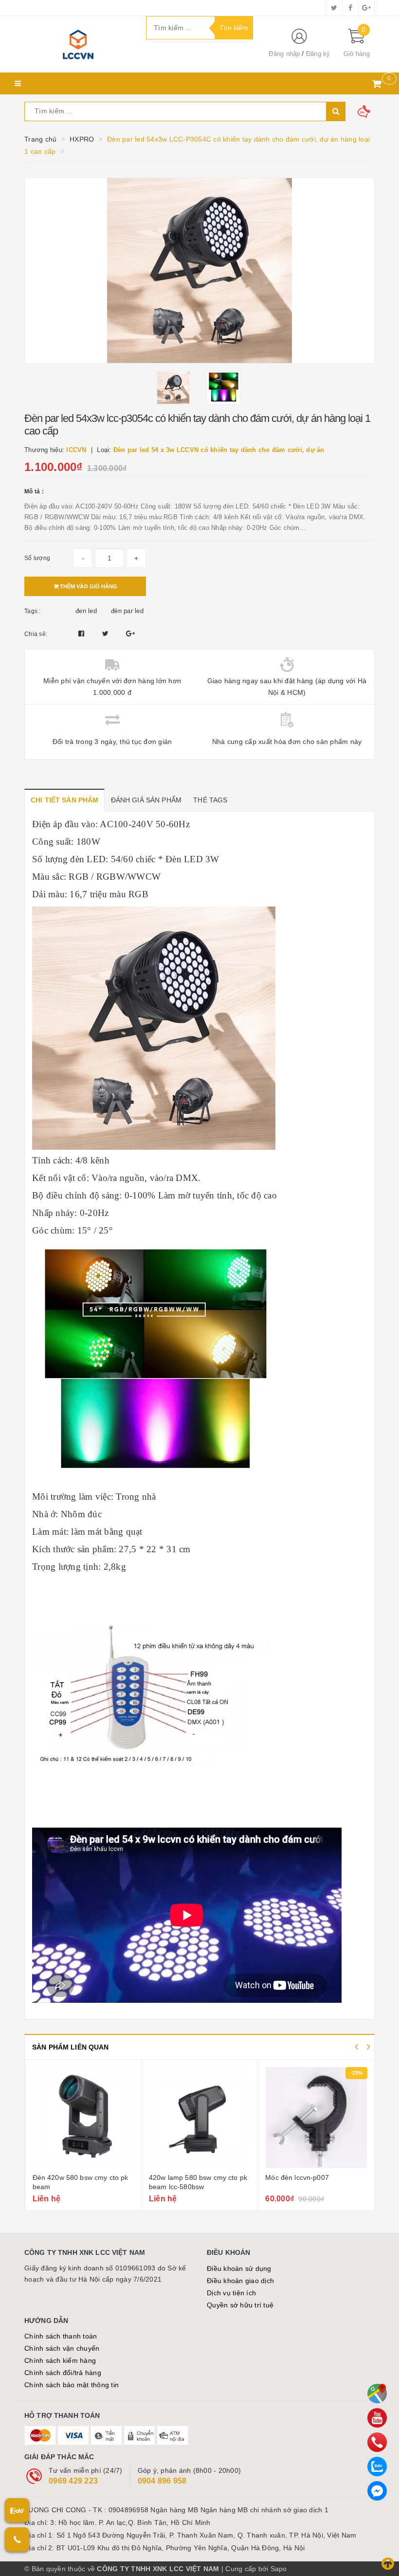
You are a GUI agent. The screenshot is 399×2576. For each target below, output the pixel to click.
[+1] (130, 634)
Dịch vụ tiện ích (231, 2293)
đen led (86, 611)
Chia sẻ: (36, 634)
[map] (377, 2394)
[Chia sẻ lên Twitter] (107, 634)
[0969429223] (377, 2442)
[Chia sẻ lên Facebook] (82, 634)
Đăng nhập (284, 54)
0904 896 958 (162, 2481)
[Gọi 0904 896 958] (17, 2540)
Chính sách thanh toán (61, 2336)
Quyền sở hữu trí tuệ (240, 2305)
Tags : (33, 611)
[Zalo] (377, 2467)
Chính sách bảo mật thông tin (72, 2385)
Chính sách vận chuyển (62, 2348)
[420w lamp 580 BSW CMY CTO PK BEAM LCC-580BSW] (199, 2118)
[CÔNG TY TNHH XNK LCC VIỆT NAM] (78, 44)
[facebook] (350, 8)
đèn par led (127, 611)
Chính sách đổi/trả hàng (63, 2373)
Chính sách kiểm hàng (60, 2360)
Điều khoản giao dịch (240, 2281)
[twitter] (334, 8)
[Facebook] (377, 2491)
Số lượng (37, 558)
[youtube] (377, 2418)
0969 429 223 (73, 2481)
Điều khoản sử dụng (239, 2268)
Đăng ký (318, 54)
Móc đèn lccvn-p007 (297, 2177)
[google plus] (366, 8)
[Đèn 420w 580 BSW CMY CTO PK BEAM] (83, 2118)
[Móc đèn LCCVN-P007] (316, 2118)
